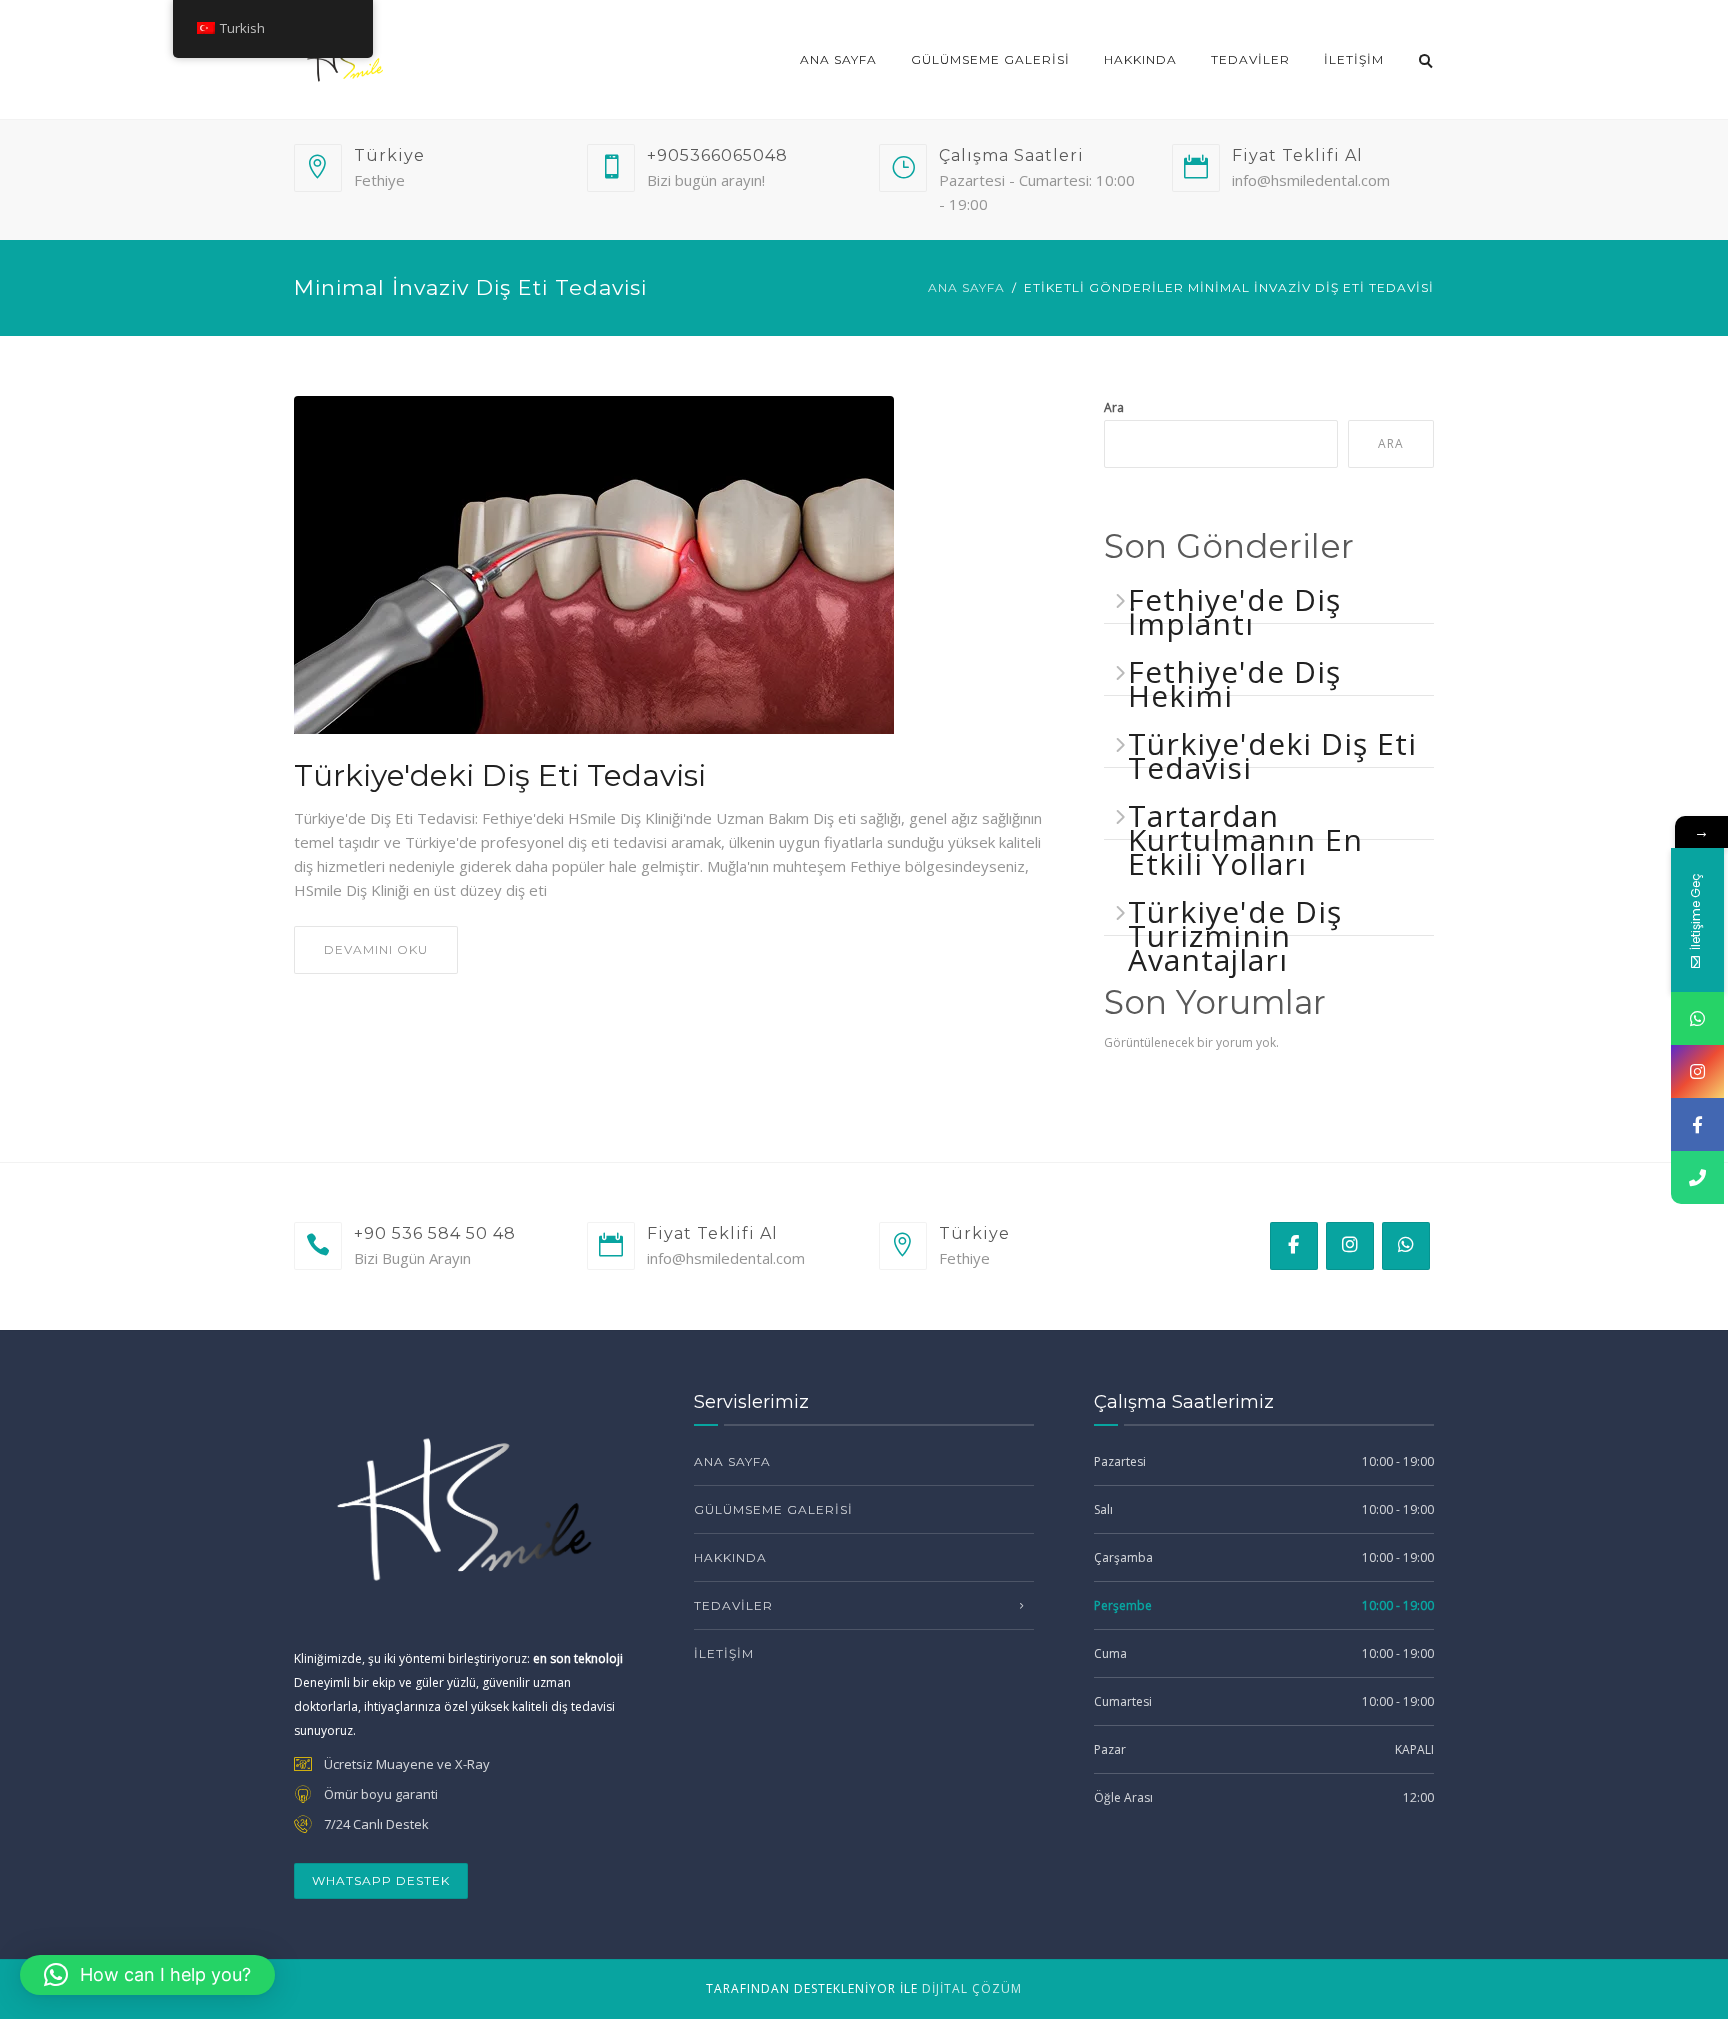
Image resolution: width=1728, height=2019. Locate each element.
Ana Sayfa (838, 59)
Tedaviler (1250, 59)
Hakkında (1140, 59)
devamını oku (376, 949)
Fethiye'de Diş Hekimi (1234, 683)
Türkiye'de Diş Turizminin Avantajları (1235, 935)
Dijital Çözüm (972, 1988)
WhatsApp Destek (381, 1880)
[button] (147, 1975)
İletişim (1354, 59)
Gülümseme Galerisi (990, 59)
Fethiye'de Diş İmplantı (1234, 611)
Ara (1114, 407)
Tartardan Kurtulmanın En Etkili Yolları (1245, 839)
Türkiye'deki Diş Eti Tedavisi (500, 776)
